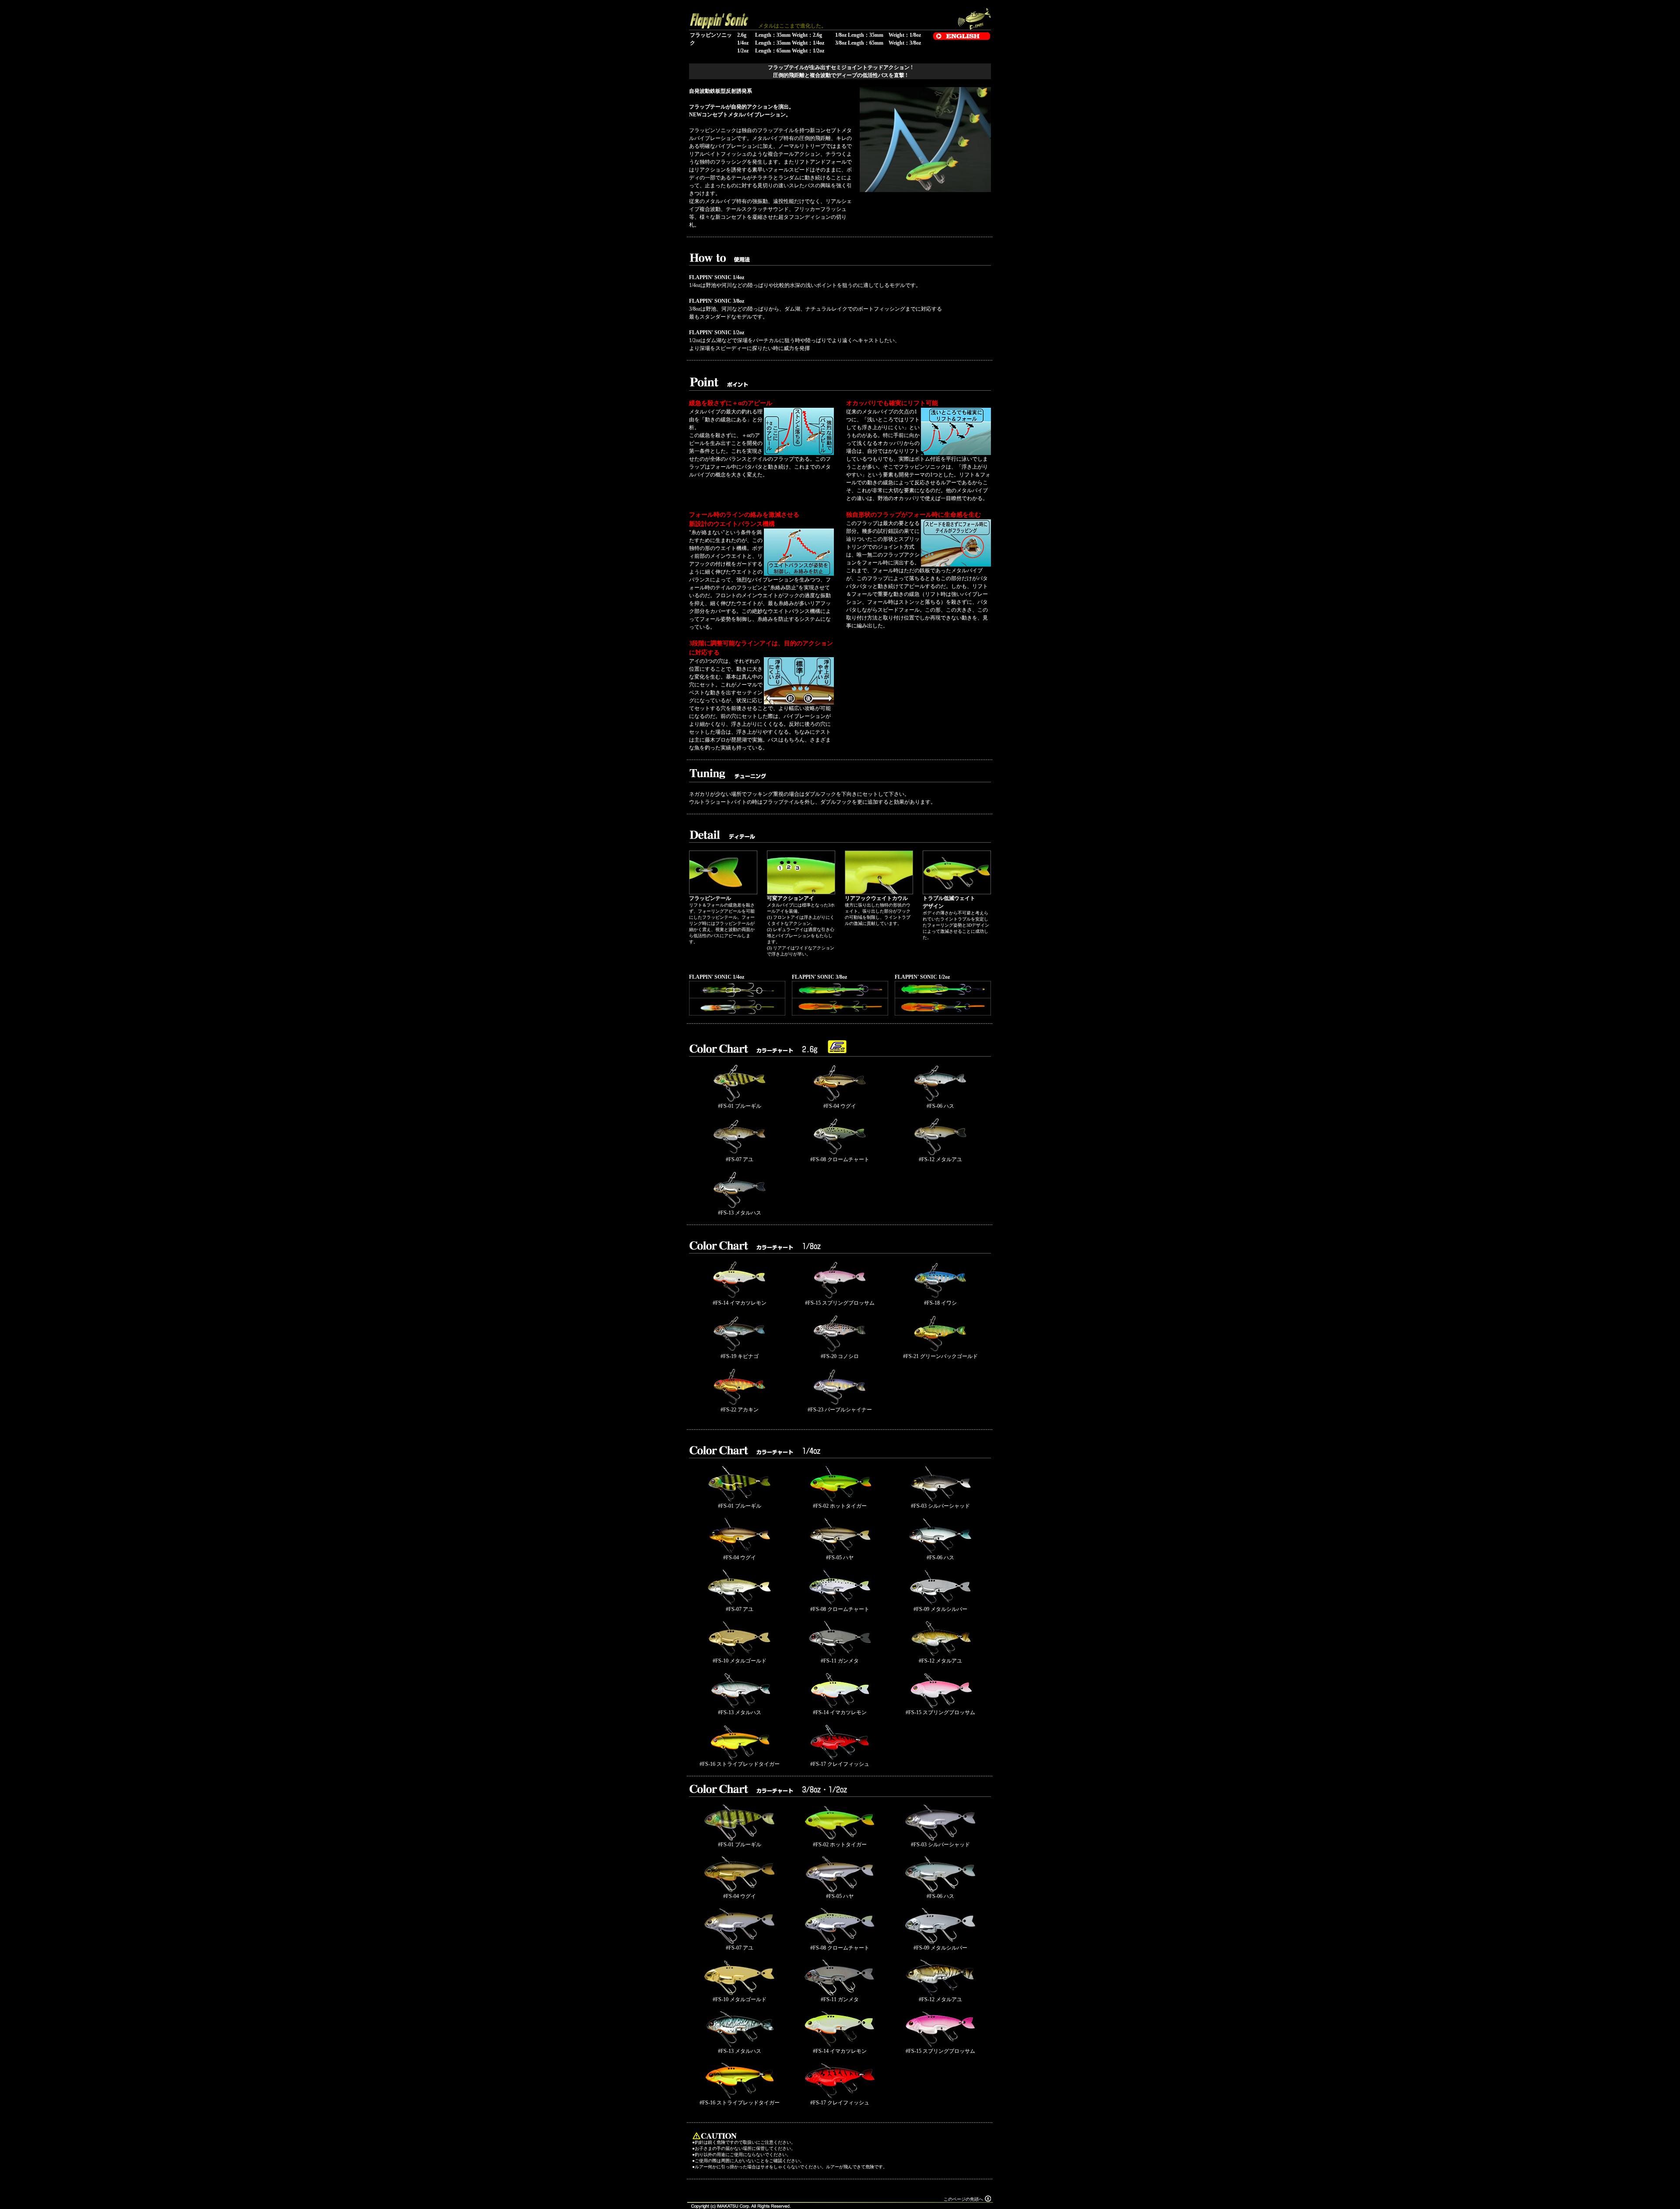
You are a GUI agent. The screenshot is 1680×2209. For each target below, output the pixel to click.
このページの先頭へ (963, 2199)
